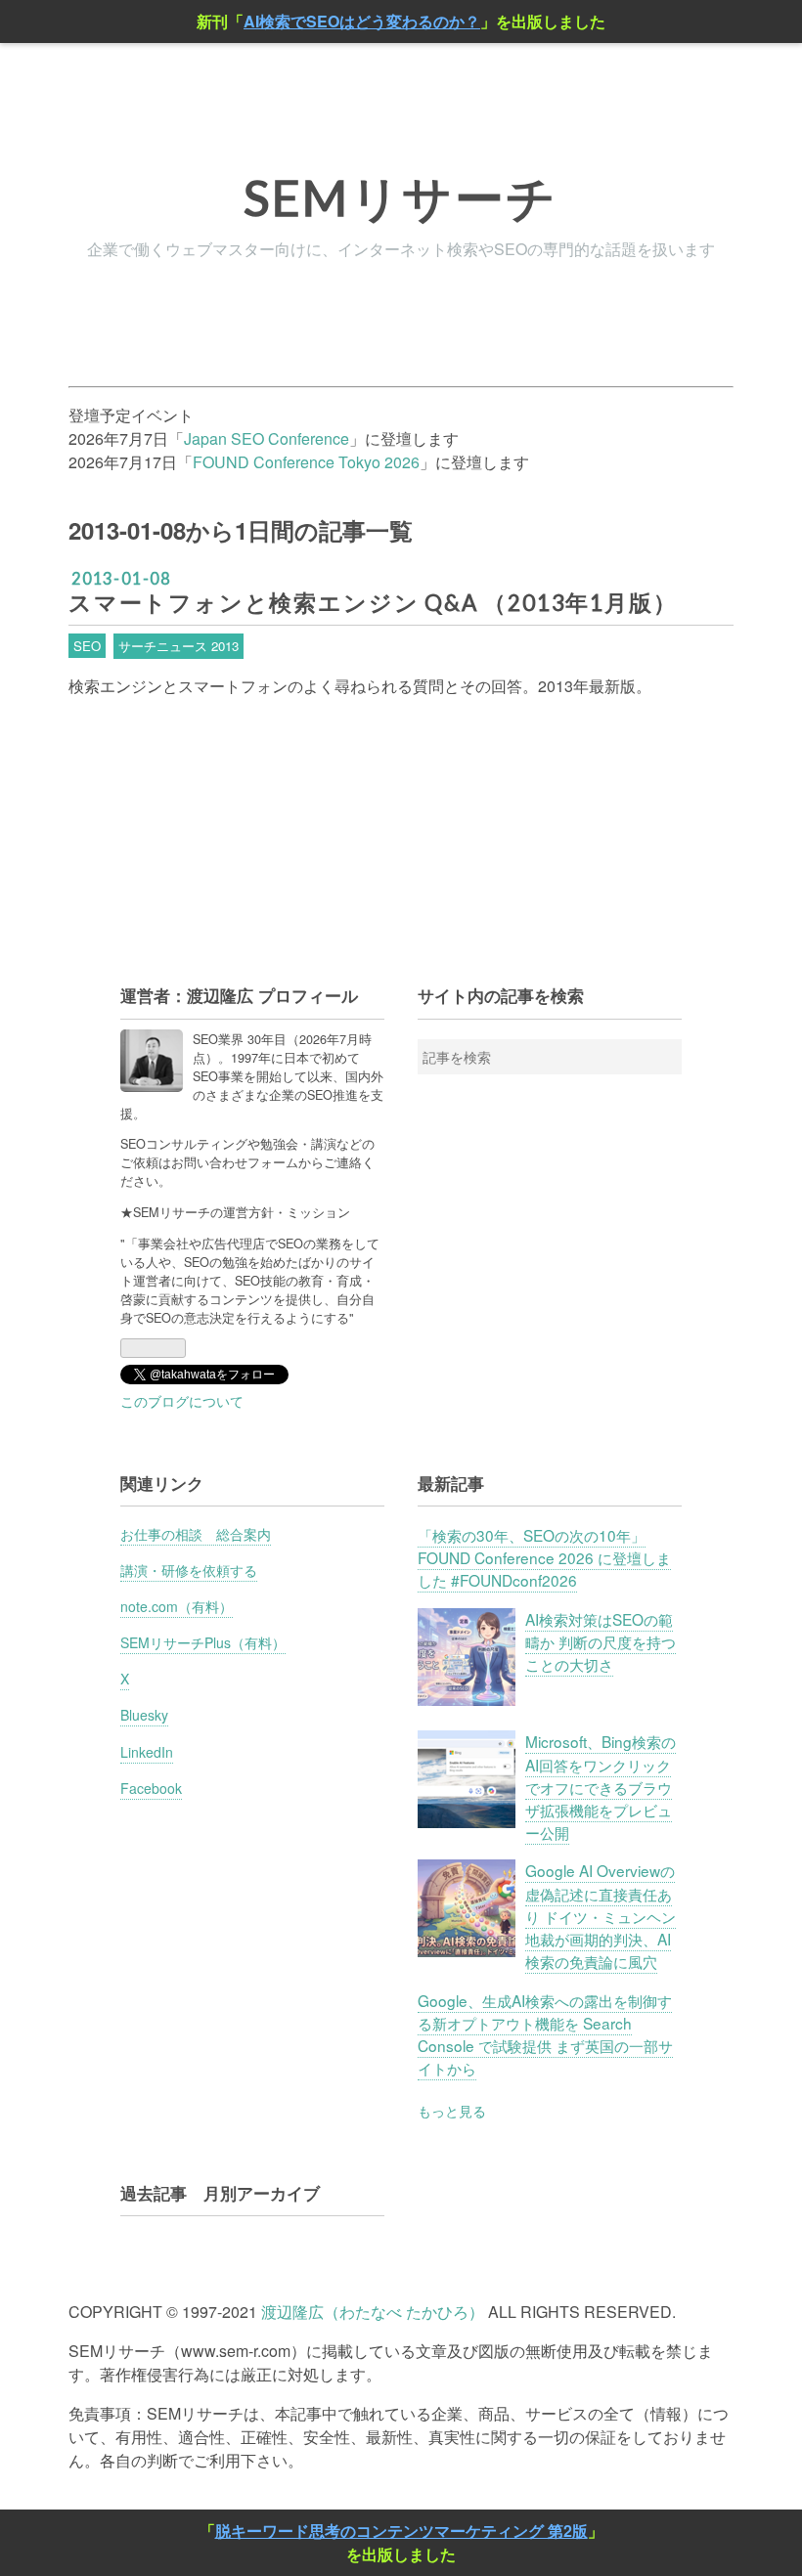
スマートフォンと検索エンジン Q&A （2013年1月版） (373, 603)
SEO (87, 646)
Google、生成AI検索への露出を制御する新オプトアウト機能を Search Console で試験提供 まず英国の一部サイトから (545, 2034)
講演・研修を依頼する (189, 1570)
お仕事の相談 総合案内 (196, 1534)
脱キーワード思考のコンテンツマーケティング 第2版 (401, 2531)
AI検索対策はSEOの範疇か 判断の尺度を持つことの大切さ (601, 1641)
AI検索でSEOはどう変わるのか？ (362, 21)
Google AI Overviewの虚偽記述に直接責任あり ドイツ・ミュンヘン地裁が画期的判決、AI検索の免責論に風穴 (601, 1916)
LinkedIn (147, 1752)
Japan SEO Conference (267, 438)
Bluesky (144, 1715)
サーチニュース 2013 (178, 646)
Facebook (151, 1788)
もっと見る (452, 2111)
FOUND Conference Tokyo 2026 (306, 462)
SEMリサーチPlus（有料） (203, 1642)
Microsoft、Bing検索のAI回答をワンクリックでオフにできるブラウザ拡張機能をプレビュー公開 (601, 1787)
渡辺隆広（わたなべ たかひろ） (373, 2312)
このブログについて (182, 1401)
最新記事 (451, 1483)
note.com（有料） (177, 1606)
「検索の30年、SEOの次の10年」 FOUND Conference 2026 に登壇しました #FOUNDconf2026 (544, 1557)
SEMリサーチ (401, 197)
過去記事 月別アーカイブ (220, 2193)
